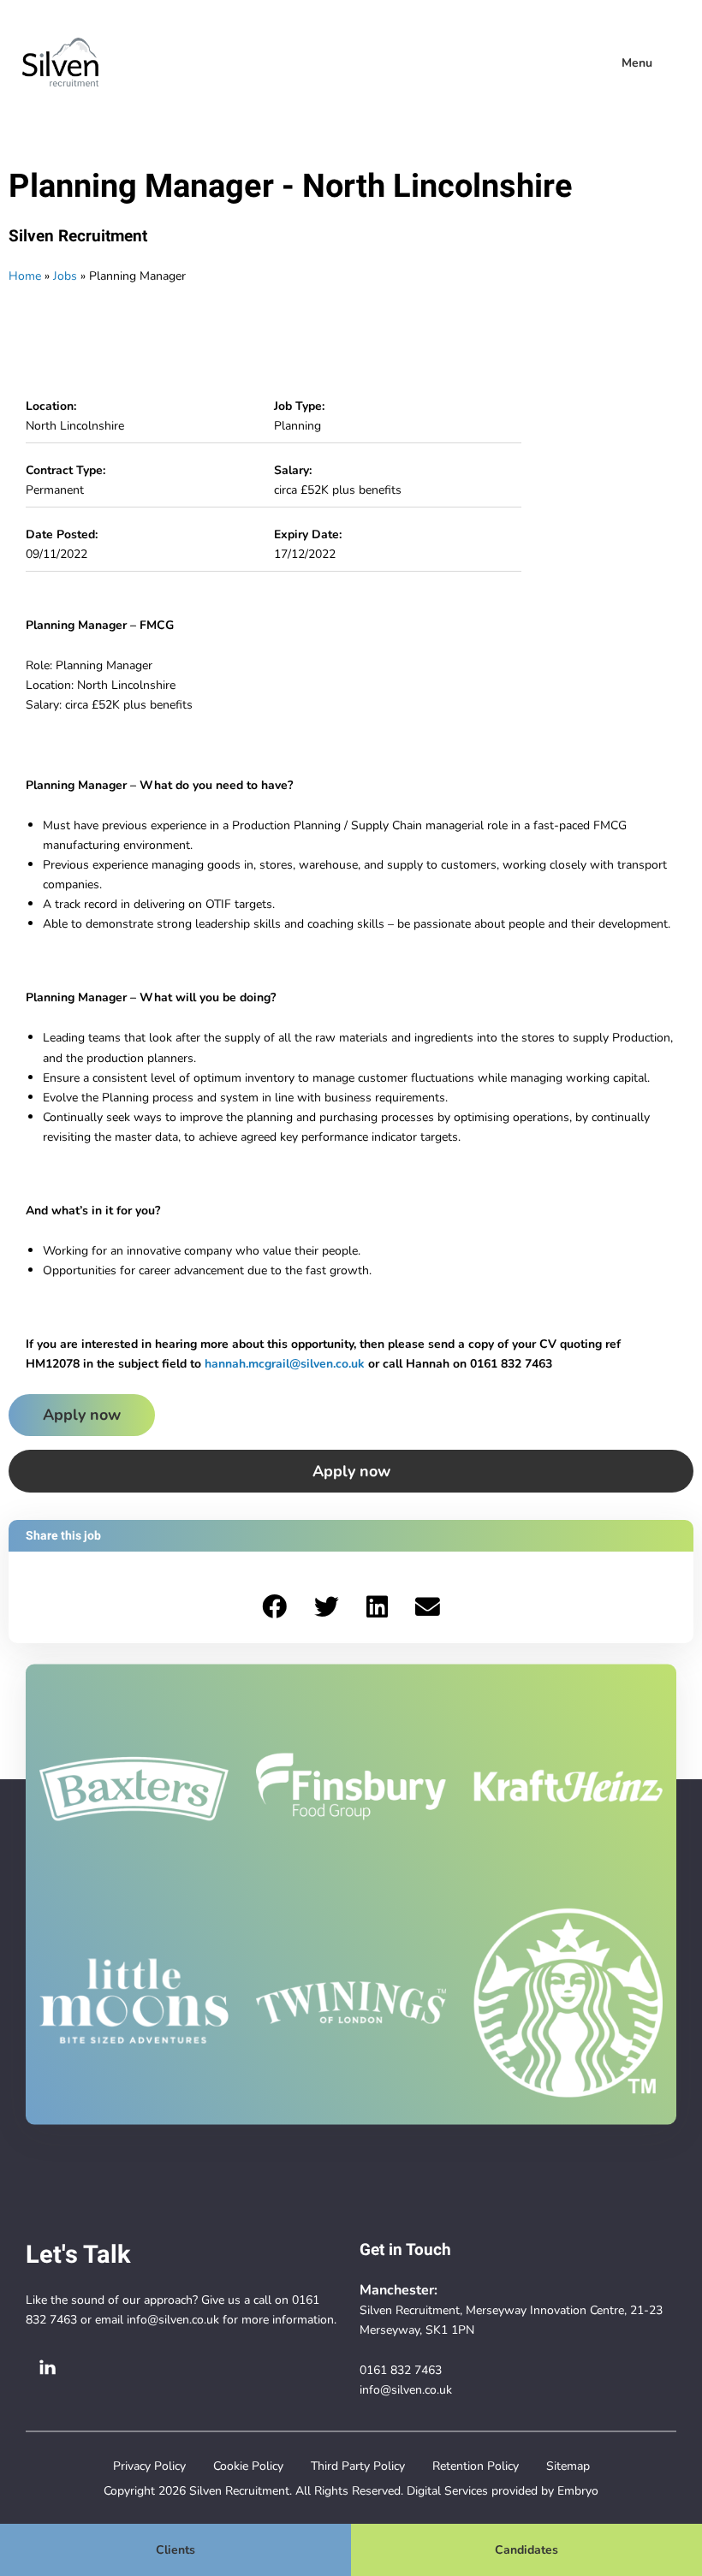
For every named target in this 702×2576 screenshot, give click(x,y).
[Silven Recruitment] (60, 62)
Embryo (578, 2490)
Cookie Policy (248, 2466)
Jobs (65, 276)
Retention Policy (476, 2466)
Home (25, 276)
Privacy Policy (149, 2466)
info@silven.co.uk (173, 2319)
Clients (175, 2549)
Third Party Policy (358, 2466)
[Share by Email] (428, 1608)
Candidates (526, 2549)
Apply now (82, 1415)
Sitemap (568, 2466)
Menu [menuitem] (637, 62)
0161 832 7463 (401, 2370)
